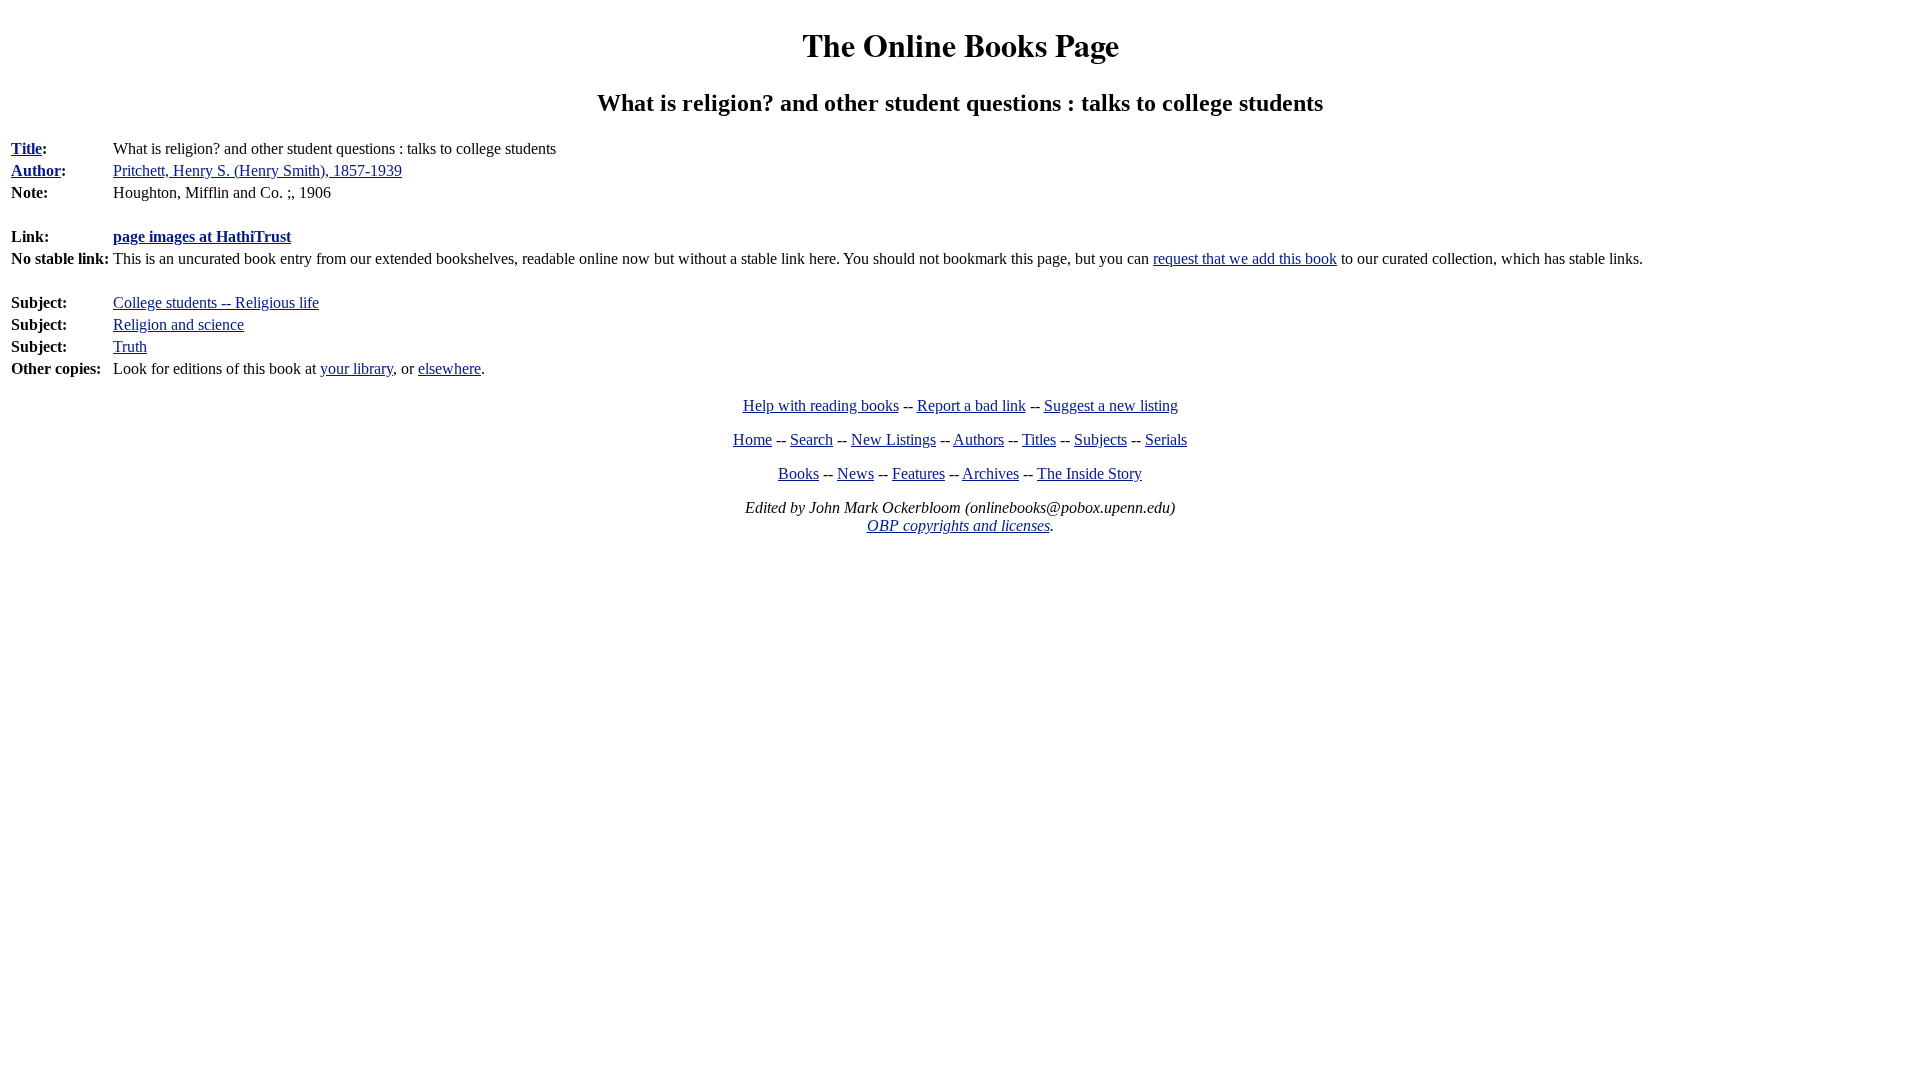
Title (26, 148)
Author (36, 170)
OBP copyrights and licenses (958, 525)
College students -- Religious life (216, 302)
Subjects (1100, 439)
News (855, 473)
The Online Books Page (960, 44)
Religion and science (178, 324)
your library (356, 368)
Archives (990, 473)
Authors (978, 439)
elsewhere (449, 368)
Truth (130, 346)
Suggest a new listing (1111, 405)
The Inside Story (1089, 473)
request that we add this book (1245, 258)
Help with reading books (821, 405)
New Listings (893, 439)
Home (752, 439)
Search (811, 439)
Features (918, 473)
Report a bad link (971, 405)
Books (798, 473)
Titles (1039, 439)
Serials (1166, 439)
